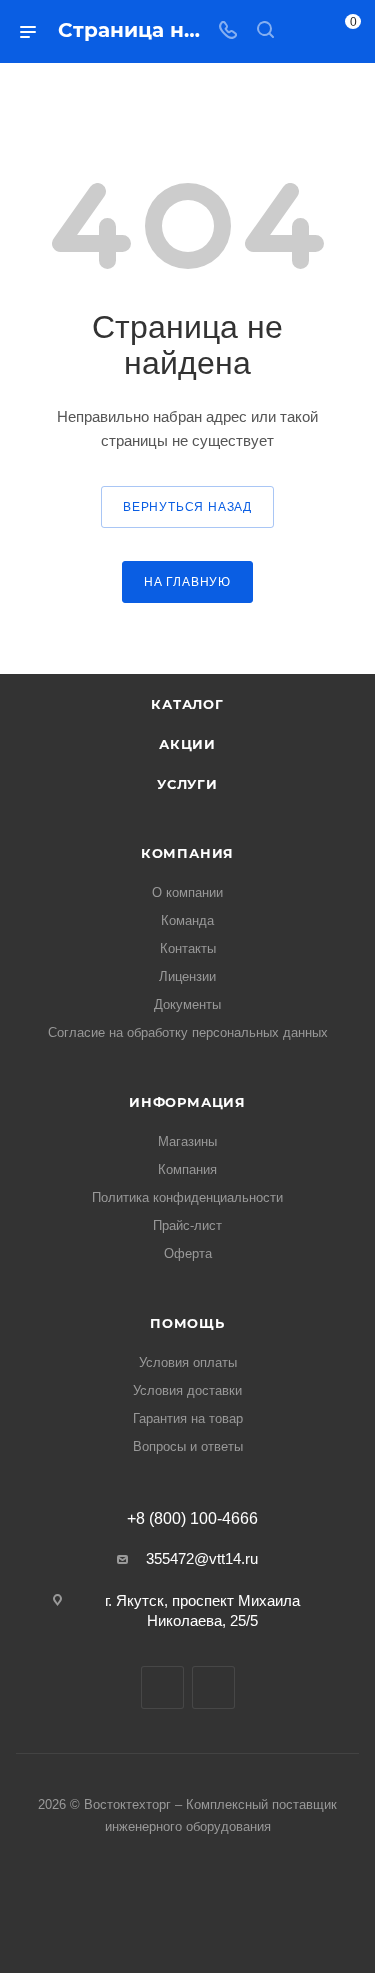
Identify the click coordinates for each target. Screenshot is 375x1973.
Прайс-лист (187, 1225)
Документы (187, 1004)
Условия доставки (187, 1390)
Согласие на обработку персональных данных (188, 1032)
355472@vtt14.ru (202, 1558)
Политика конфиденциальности (187, 1197)
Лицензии (187, 976)
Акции (187, 744)
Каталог (187, 704)
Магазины (187, 1141)
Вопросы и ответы (188, 1446)
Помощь (187, 1323)
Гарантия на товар (188, 1418)
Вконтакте (162, 1687)
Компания (187, 853)
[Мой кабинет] (303, 31)
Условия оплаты (188, 1362)
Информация (187, 1102)
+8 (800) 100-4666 (192, 1519)
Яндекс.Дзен (213, 1687)
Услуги (187, 784)
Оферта (188, 1253)
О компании (187, 892)
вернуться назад (187, 507)
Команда (187, 920)
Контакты (188, 948)
